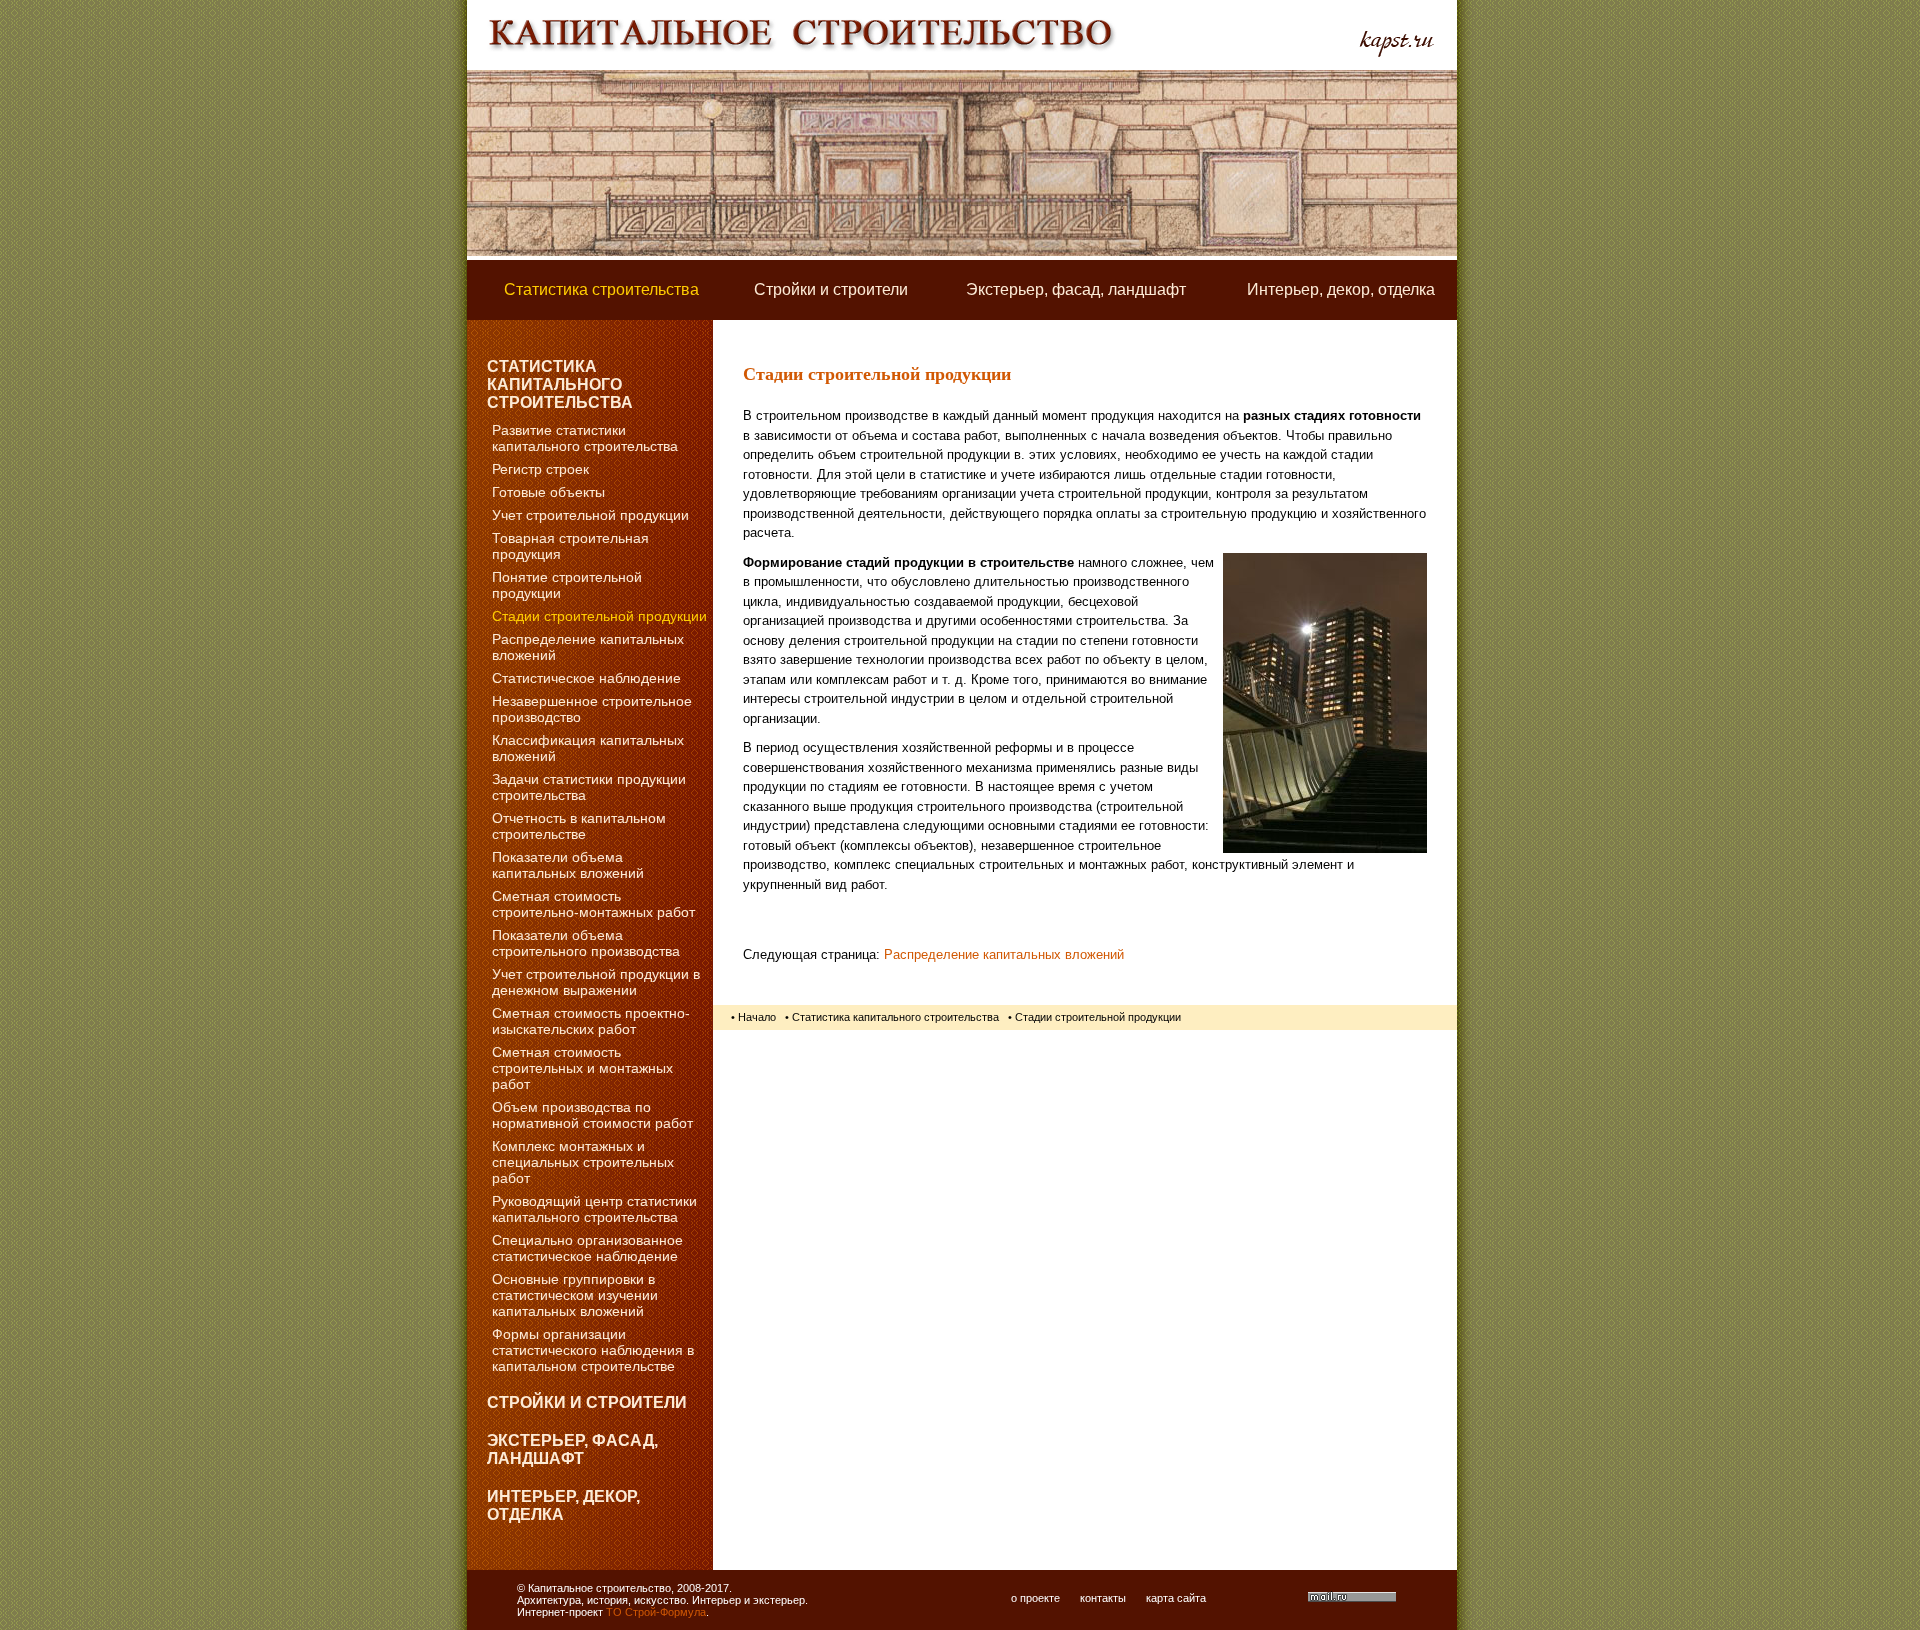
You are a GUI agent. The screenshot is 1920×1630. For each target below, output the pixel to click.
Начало (757, 1017)
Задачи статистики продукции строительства (589, 787)
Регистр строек (540, 469)
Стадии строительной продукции (599, 616)
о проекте (1035, 1598)
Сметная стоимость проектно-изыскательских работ (591, 1021)
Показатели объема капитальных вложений (568, 865)
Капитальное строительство (599, 1588)
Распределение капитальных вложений (588, 647)
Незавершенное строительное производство (592, 709)
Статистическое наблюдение (586, 678)
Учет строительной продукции (590, 515)
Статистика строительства (601, 289)
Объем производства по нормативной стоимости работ (592, 1115)
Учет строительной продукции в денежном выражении (596, 982)
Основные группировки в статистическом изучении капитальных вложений (575, 1295)
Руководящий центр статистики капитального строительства (594, 1209)
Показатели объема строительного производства (586, 943)
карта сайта (1176, 1598)
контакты (1103, 1598)
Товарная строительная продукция (570, 546)
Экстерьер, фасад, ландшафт (1076, 289)
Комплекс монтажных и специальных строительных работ (583, 1162)
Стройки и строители (831, 289)
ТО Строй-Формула (656, 1612)
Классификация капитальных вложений (588, 748)
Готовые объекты (548, 492)
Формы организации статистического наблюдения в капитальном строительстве (593, 1350)
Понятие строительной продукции (567, 585)
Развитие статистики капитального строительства (585, 438)
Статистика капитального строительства (560, 384)
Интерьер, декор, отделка (1341, 289)
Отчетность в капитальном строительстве (579, 826)
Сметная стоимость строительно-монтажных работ (593, 904)
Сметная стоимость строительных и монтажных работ (582, 1068)
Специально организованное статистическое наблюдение (587, 1248)
